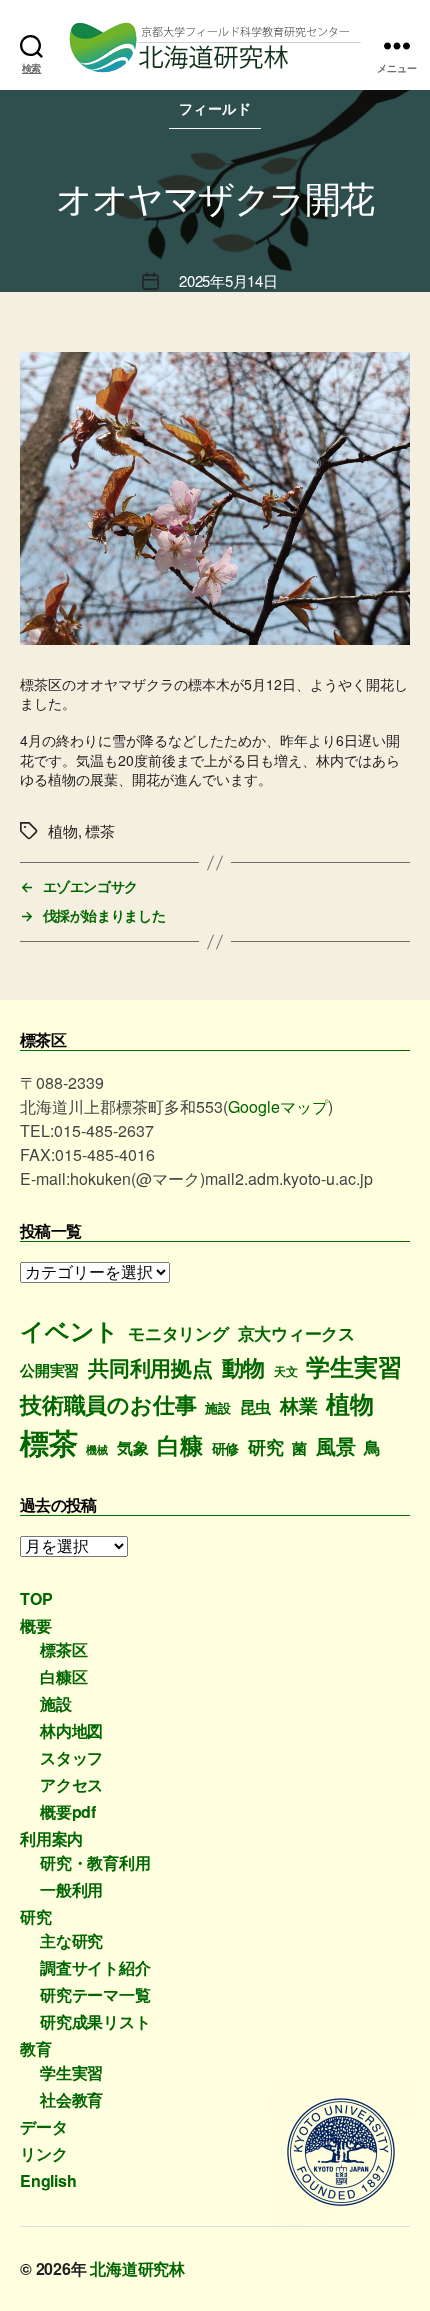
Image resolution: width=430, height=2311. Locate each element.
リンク (43, 2153)
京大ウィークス (297, 1333)
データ (43, 2126)
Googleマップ (278, 1106)
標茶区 (63, 1649)
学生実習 (353, 1366)
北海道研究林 (137, 2268)
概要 (36, 1625)
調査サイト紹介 (95, 1967)
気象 (133, 1447)
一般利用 (71, 1889)
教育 (36, 2048)
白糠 (180, 1444)
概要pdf (68, 1811)
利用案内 (51, 1838)
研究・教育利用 (95, 1862)
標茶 (49, 1442)
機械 (97, 1449)
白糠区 (63, 1676)
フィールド (215, 108)
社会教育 (71, 2099)
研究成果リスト (95, 2021)
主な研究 (71, 1940)
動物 (244, 1367)
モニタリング (178, 1333)
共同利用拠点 (150, 1367)
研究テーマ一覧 (95, 1994)
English (48, 2180)
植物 (350, 1403)
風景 (336, 1446)
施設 (218, 1407)
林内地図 (71, 1730)
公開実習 (49, 1370)
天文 (286, 1371)
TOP (36, 1598)
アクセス (71, 1784)
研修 (226, 1448)
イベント (69, 1330)
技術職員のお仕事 (108, 1404)
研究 (266, 1446)
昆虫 (256, 1406)
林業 (299, 1405)
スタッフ (71, 1757)
